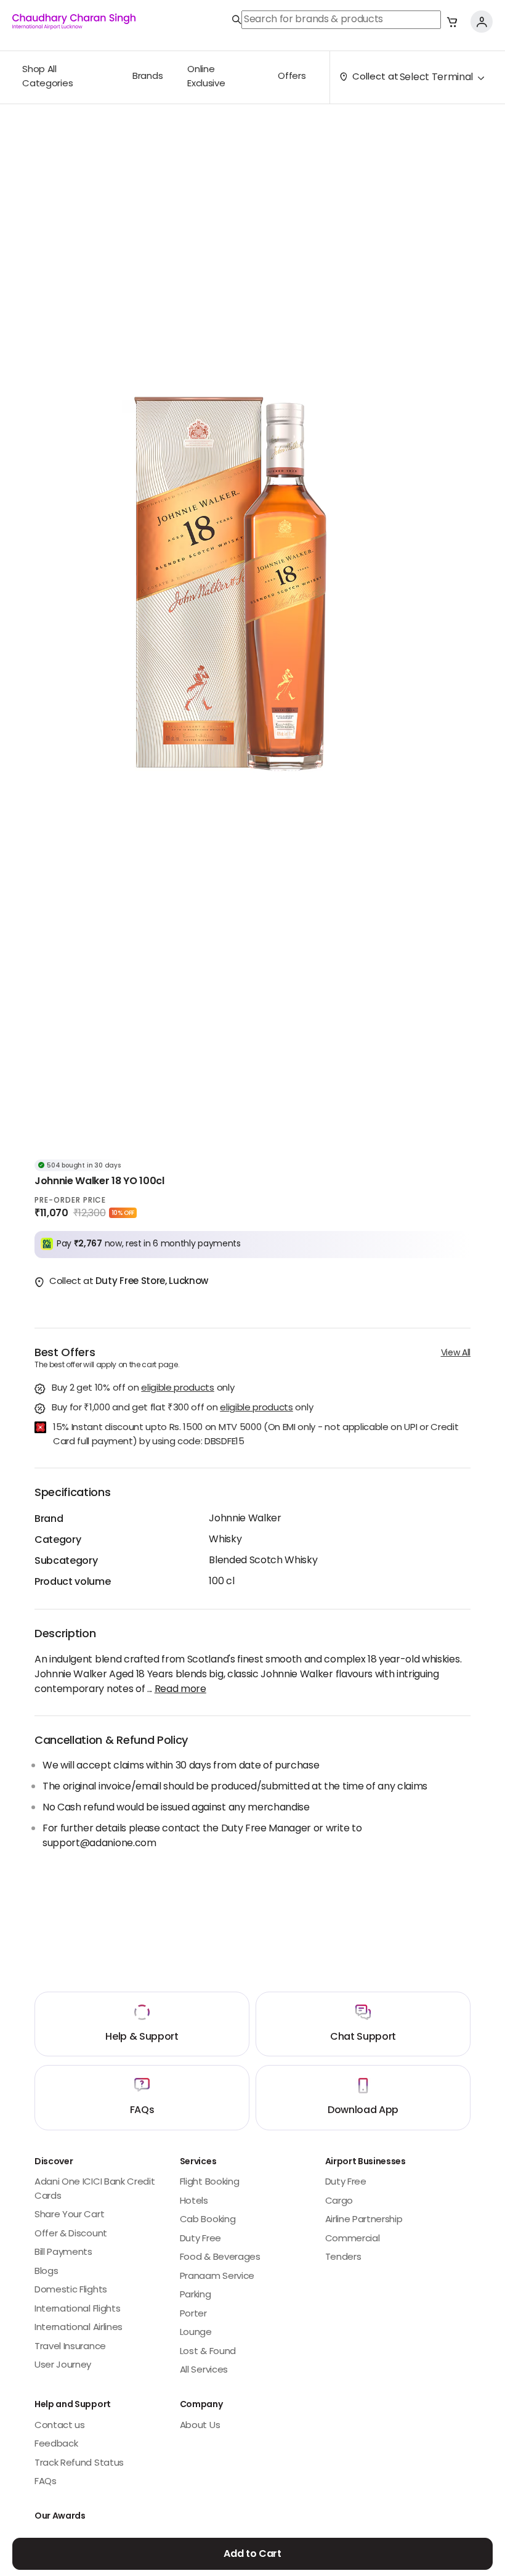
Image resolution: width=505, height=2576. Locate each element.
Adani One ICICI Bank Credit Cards (95, 2190)
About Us (200, 2426)
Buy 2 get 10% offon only (143, 1389)
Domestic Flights (71, 2290)
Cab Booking (208, 2220)
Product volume (73, 1582)
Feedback (56, 2444)
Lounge (196, 2333)
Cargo (339, 2202)
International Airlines (79, 2328)
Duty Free (200, 2239)
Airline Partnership (364, 2220)
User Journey (63, 2365)
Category (58, 1540)
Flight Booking (210, 2182)
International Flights (77, 2309)
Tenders (343, 2258)
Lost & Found (208, 2352)
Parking (196, 2295)
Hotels (194, 2202)
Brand (49, 1519)
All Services (204, 2370)
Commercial (353, 2239)
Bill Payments (63, 2253)
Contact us (60, 2426)
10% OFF (123, 1213)
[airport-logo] (74, 22)
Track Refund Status (79, 2464)
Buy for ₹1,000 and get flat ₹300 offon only (182, 1409)
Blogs (46, 2272)
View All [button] (456, 1353)
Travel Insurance (70, 2347)
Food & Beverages (220, 2258)
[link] (337, 20)
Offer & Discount (71, 2234)
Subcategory (66, 1561)
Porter (193, 2314)
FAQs (46, 2482)
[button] (452, 22)
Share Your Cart (69, 2215)
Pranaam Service (217, 2277)
